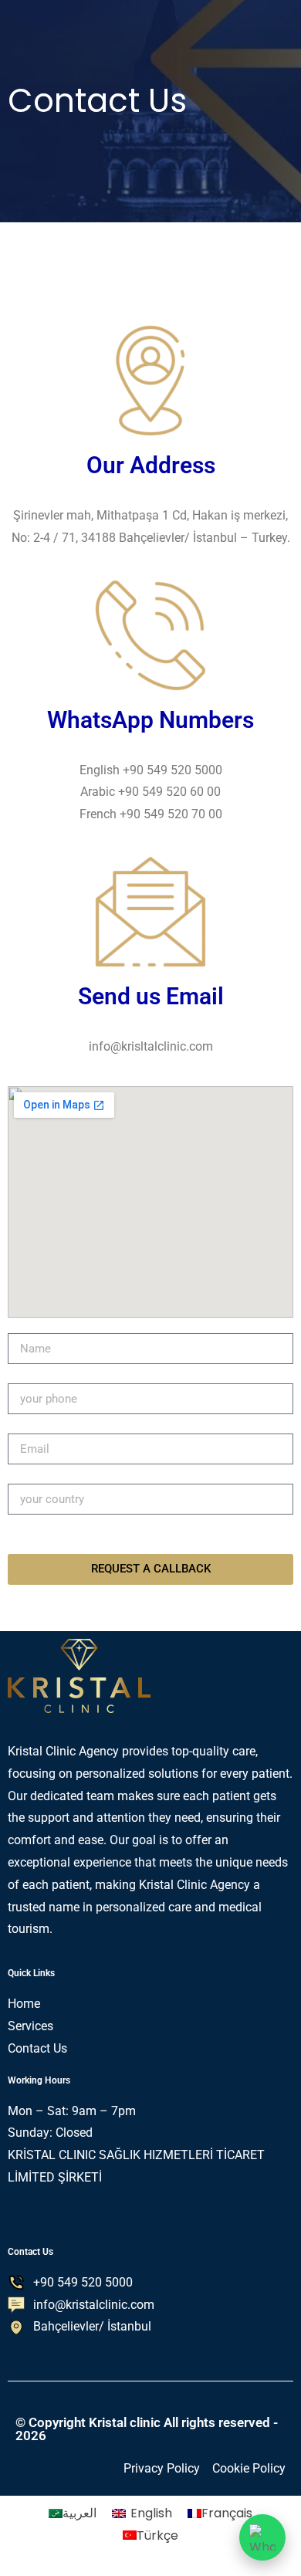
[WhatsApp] (262, 2537)
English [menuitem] (151, 2513)
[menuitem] (73, 2513)
